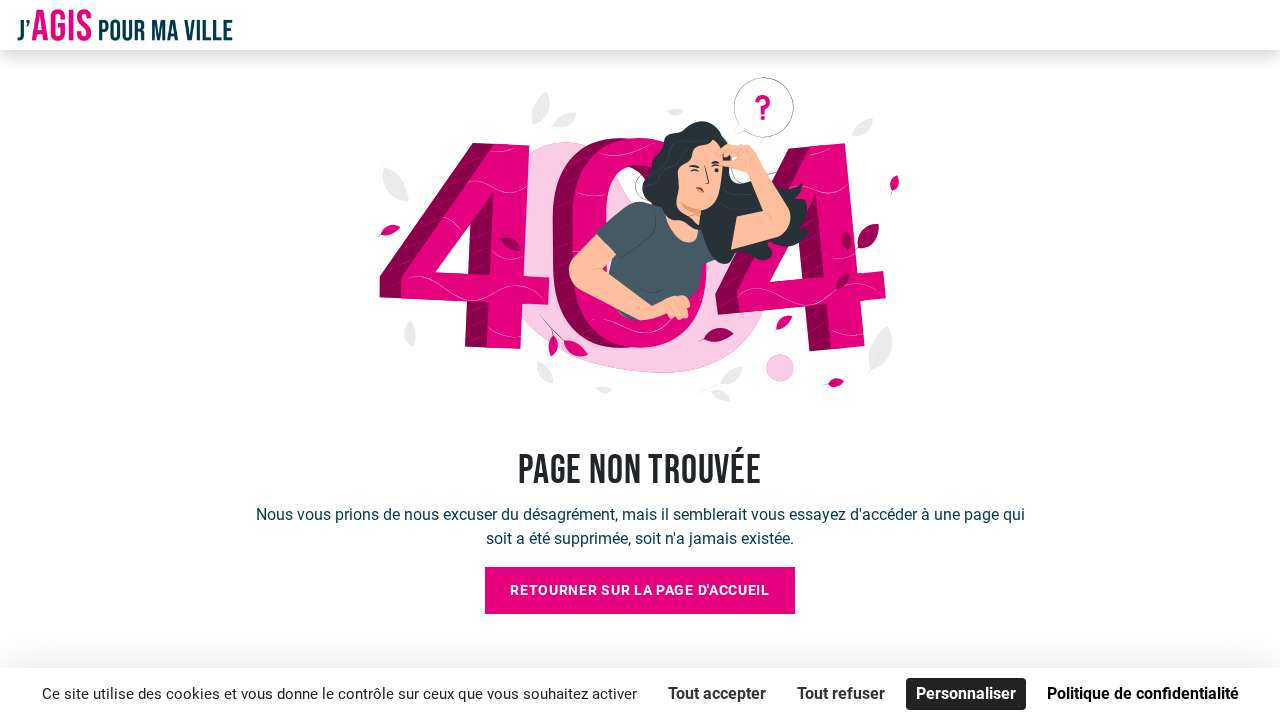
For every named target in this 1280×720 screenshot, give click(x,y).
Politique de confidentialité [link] (1143, 693)
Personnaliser (966, 693)
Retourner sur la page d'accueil (640, 590)
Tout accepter (717, 693)
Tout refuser (841, 693)
